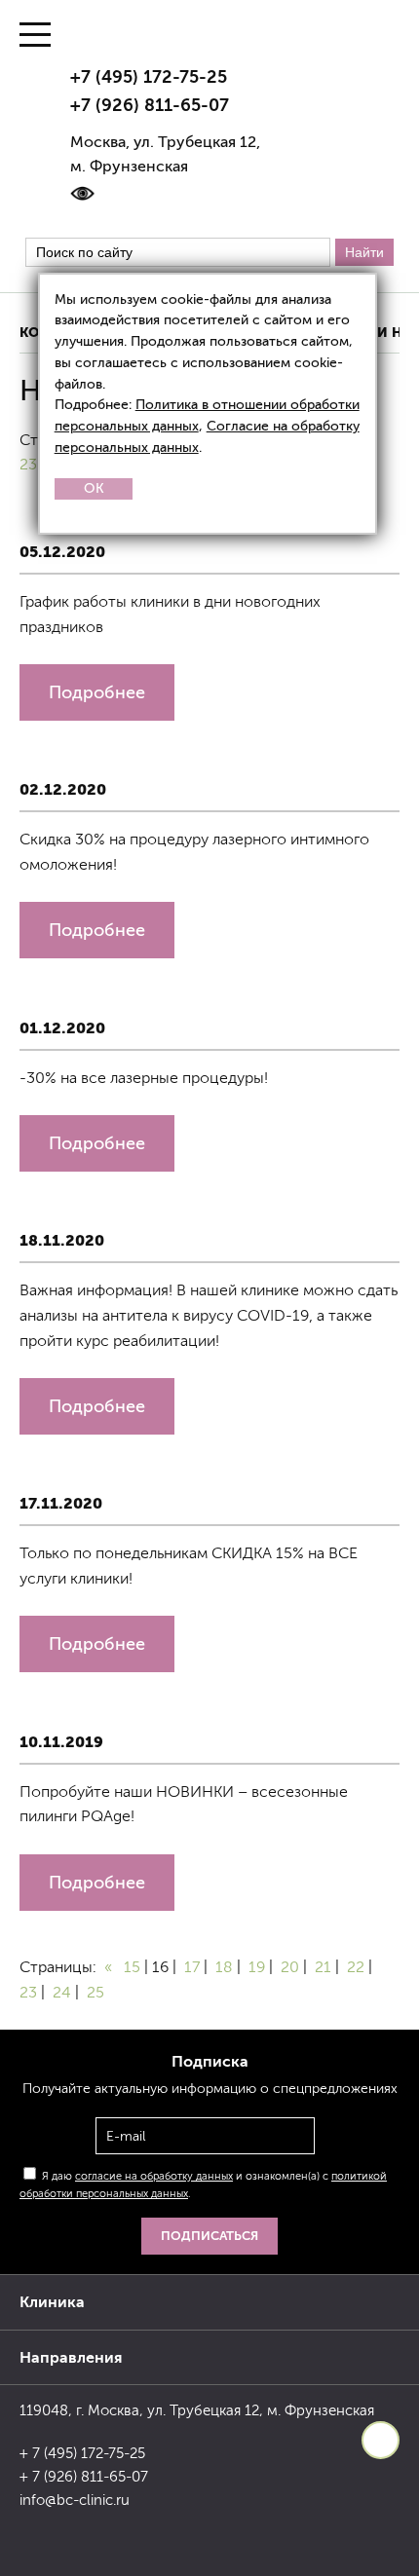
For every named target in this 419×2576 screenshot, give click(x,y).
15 (132, 1967)
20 (290, 1967)
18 (224, 1967)
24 (62, 1992)
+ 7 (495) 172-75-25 (82, 2453)
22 (356, 1967)
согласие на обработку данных (154, 2176)
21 (323, 1967)
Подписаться (209, 2236)
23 (28, 464)
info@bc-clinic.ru (75, 2500)
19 (257, 1967)
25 (95, 1992)
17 (192, 1967)
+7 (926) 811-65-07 (150, 105)
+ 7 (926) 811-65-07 (84, 2477)
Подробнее (97, 692)
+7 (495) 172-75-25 (149, 77)
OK (94, 488)
